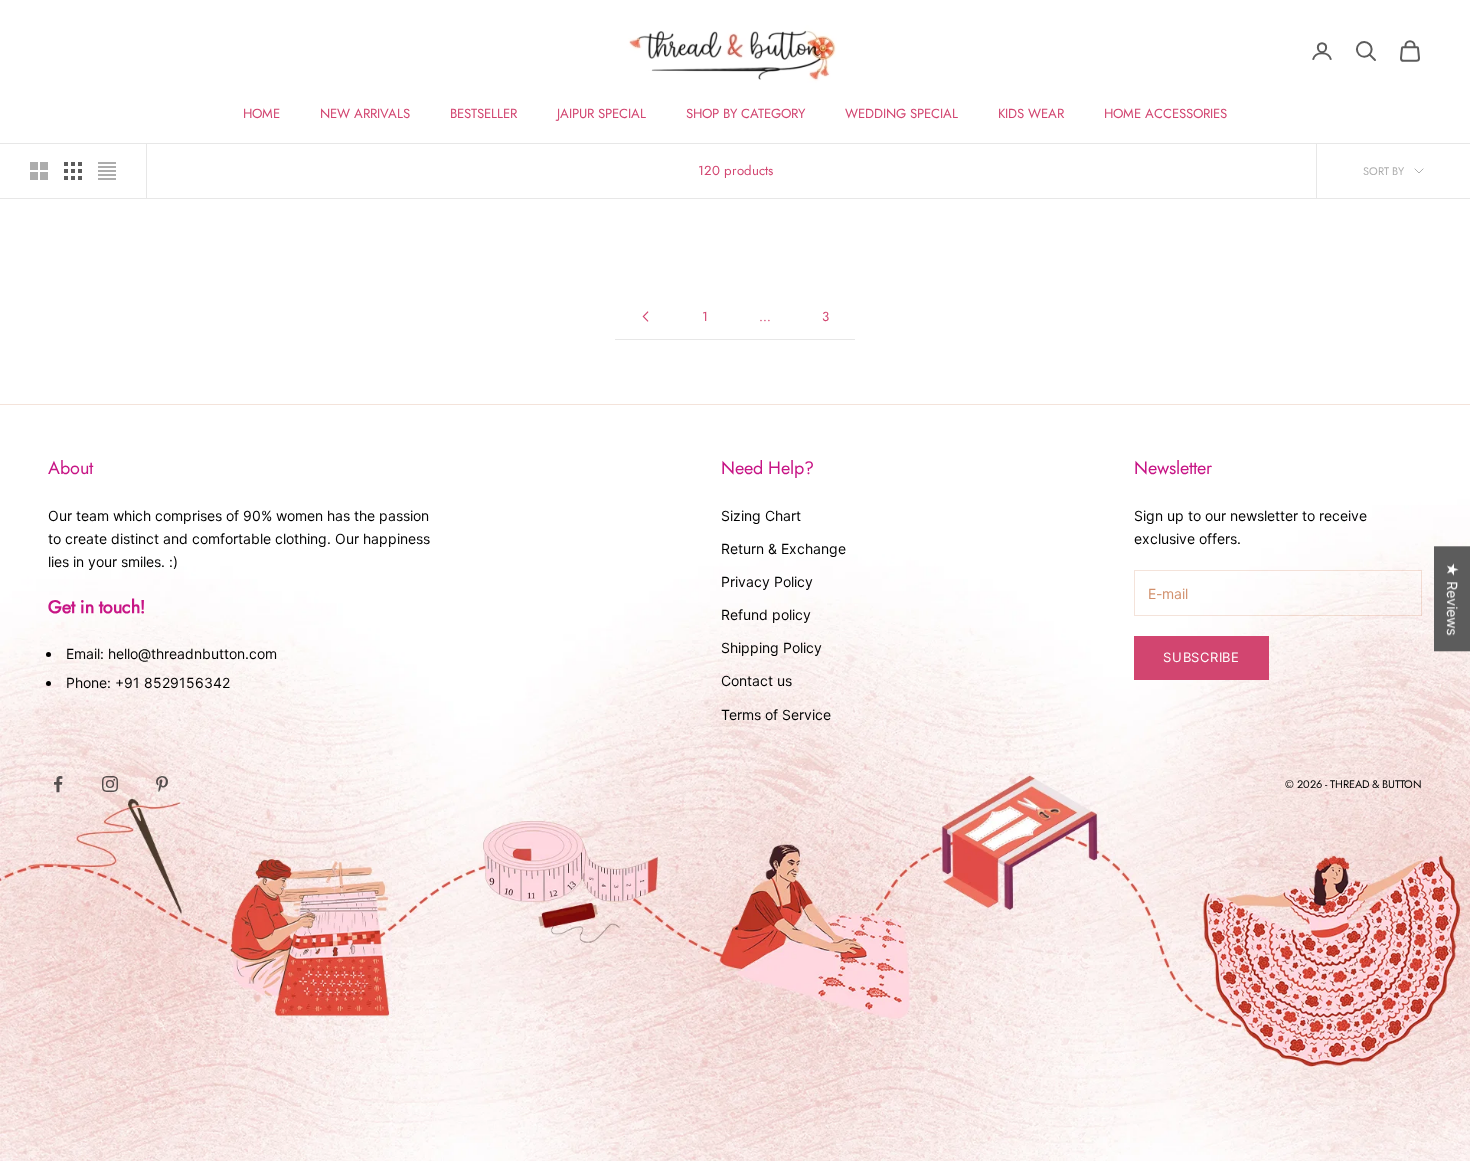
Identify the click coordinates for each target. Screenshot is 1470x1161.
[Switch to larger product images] (39, 171)
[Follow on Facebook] (58, 784)
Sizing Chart (761, 515)
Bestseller (483, 113)
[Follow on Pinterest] (162, 784)
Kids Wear (1031, 113)
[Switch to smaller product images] (73, 171)
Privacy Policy (767, 581)
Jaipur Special (601, 113)
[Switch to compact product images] (107, 171)
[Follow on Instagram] (110, 784)
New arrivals (365, 113)
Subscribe (1201, 657)
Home (261, 113)
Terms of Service (776, 714)
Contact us (756, 680)
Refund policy (766, 614)
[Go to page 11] (645, 316)
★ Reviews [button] (1452, 598)
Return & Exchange (783, 548)
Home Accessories (1165, 113)
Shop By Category (745, 113)
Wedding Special (901, 113)
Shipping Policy (771, 647)
